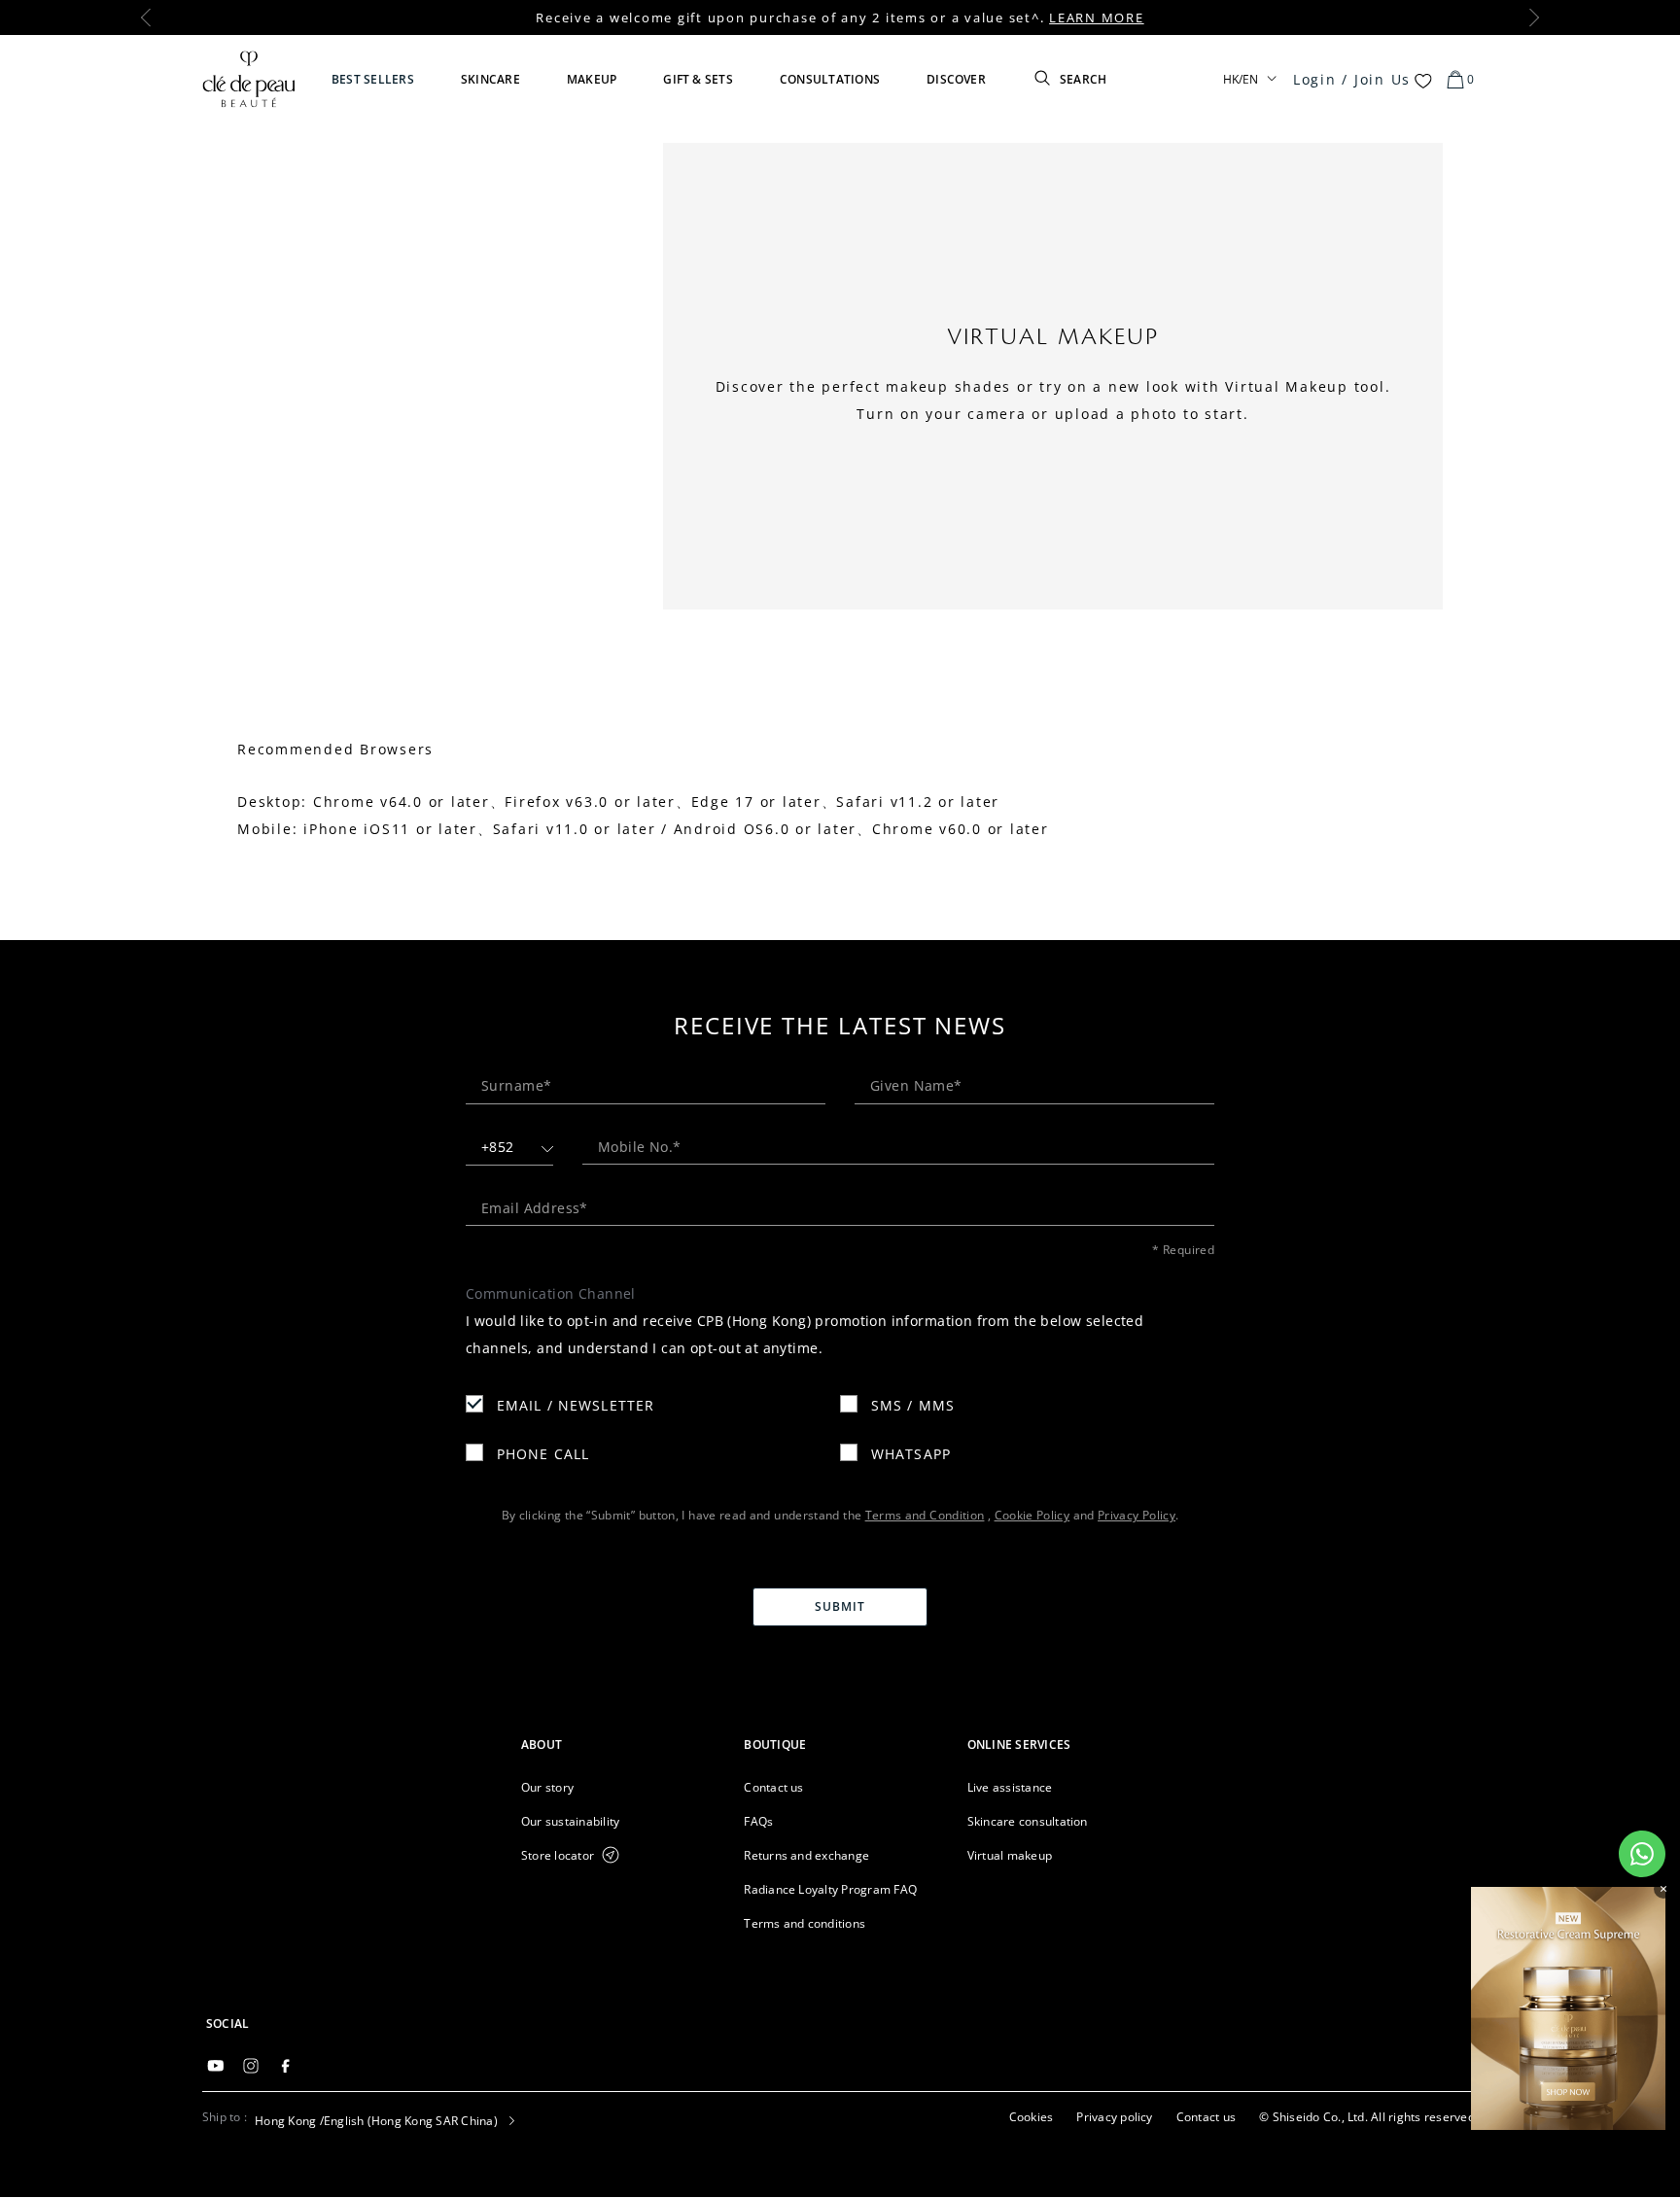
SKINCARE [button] (490, 79)
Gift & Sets (698, 79)
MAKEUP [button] (592, 79)
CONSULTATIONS (830, 79)
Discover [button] (956, 79)
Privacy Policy (1137, 1515)
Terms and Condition (925, 1515)
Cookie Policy (1032, 1515)
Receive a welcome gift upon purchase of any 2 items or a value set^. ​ (840, 17)
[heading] (617, 1744)
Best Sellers (373, 79)
